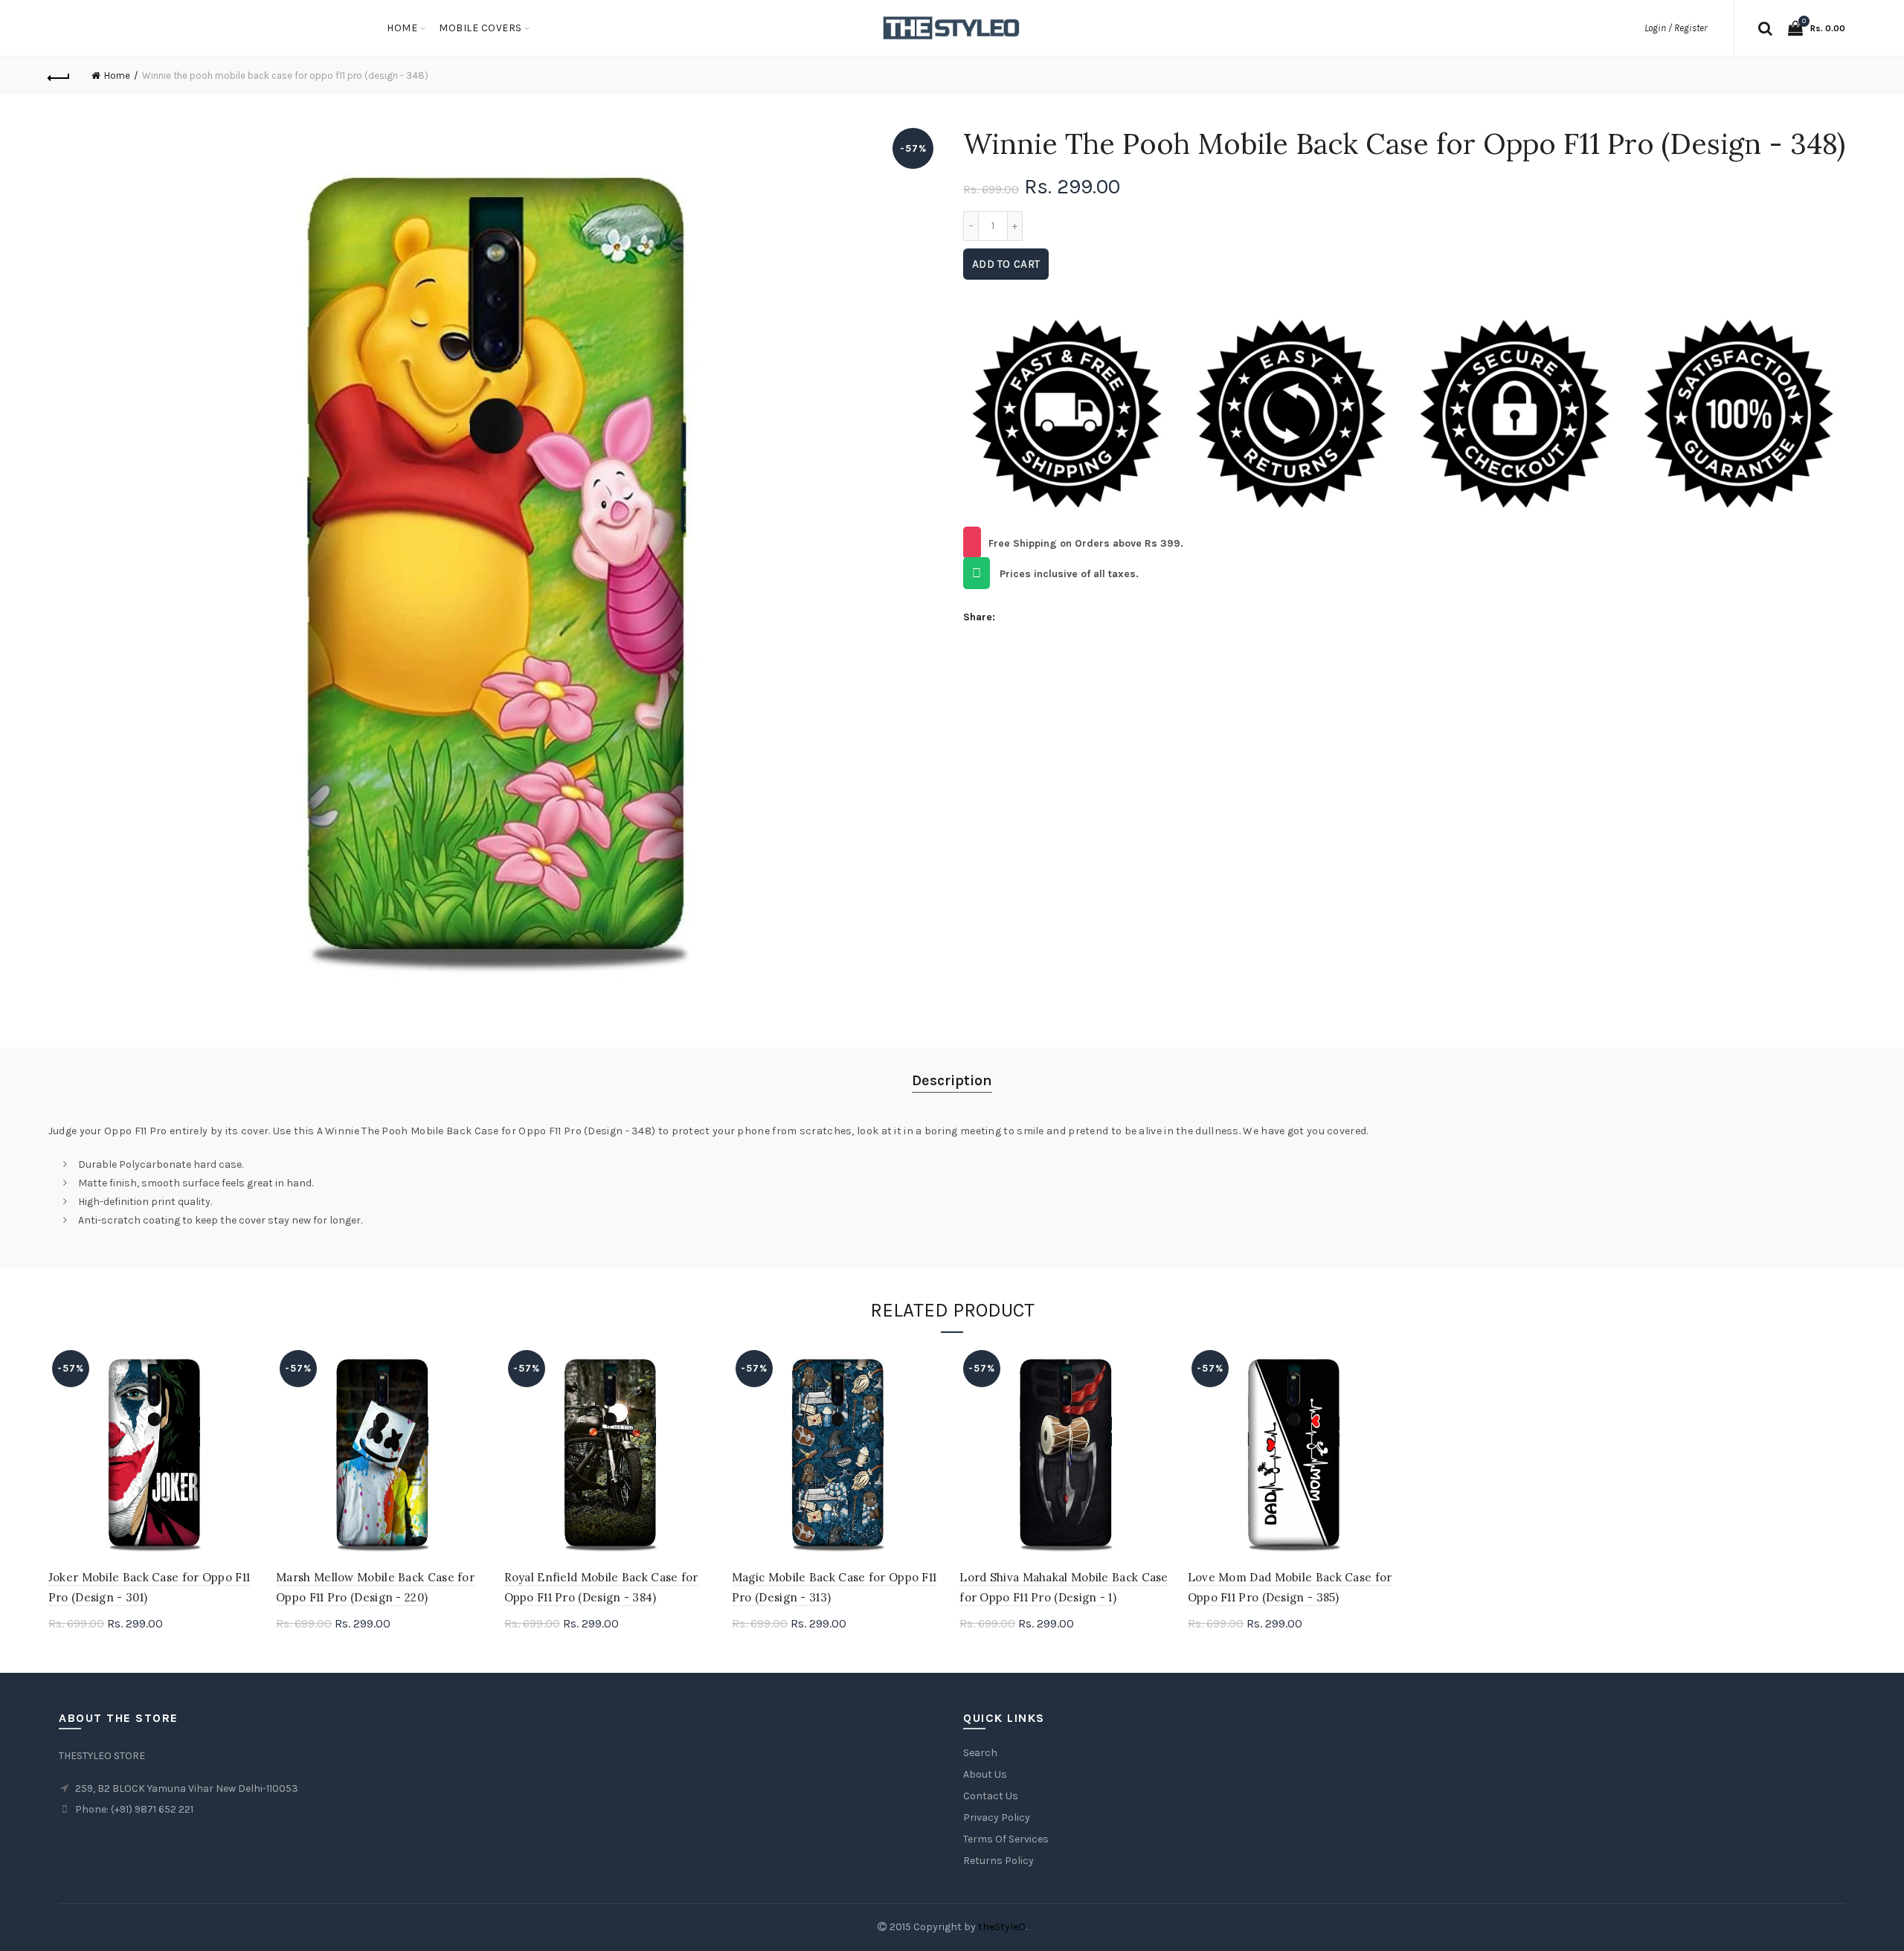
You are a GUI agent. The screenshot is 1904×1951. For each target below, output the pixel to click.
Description (952, 1080)
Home (402, 28)
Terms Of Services (1006, 1839)
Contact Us (991, 1796)
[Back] (59, 76)
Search (980, 1753)
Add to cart (1006, 264)
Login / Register (1676, 28)
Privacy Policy (997, 1817)
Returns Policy (998, 1861)
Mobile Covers (480, 28)
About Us (985, 1774)
